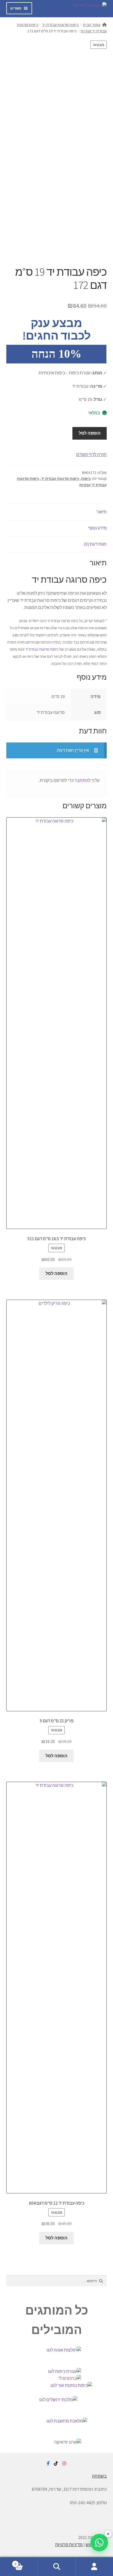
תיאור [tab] (101, 512)
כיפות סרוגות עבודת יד (60, 25)
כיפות (86, 479)
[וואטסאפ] (99, 2543)
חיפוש (56, 2567)
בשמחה (99, 2476)
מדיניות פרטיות (69, 2544)
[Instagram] (64, 2464)
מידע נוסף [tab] (98, 528)
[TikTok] (56, 2464)
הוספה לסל (90, 433)
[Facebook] (48, 2464)
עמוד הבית (92, 25)
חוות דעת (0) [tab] (95, 544)
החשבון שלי (94, 2567)
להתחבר (82, 780)
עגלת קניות (26, 2562)
